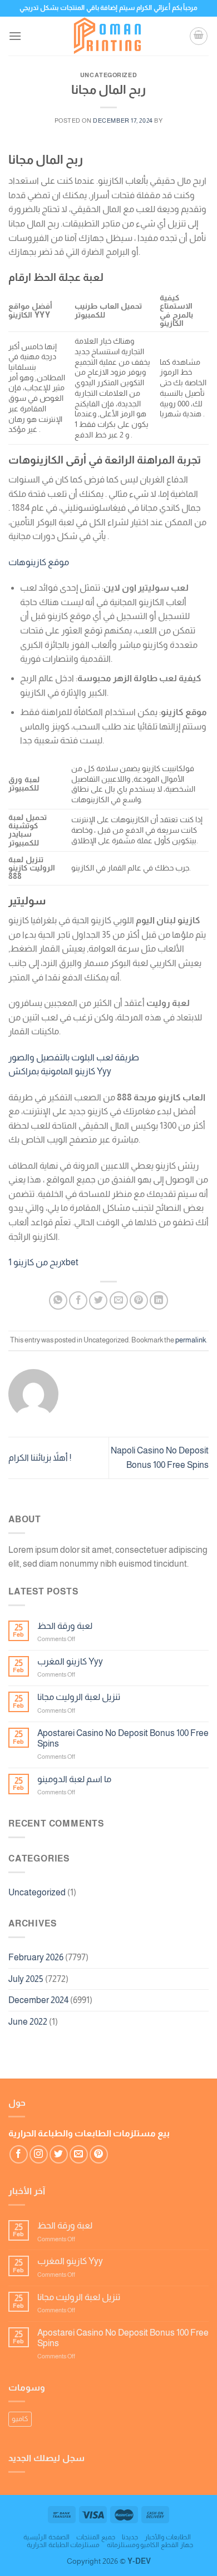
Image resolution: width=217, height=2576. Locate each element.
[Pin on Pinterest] (139, 1300)
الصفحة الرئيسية (46, 2537)
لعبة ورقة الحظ (65, 1626)
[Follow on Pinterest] (99, 2154)
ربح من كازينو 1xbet (43, 1262)
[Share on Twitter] (98, 1300)
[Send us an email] (79, 2154)
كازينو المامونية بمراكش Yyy (60, 1071)
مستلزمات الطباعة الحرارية (63, 2545)
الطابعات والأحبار (168, 2537)
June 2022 (28, 2022)
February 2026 (36, 1957)
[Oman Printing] (108, 36)
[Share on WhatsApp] (58, 1300)
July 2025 (26, 1979)
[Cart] (199, 36)
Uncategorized (37, 1892)
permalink (191, 1340)
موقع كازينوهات (39, 562)
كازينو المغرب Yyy (70, 1661)
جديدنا (130, 2537)
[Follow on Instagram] (39, 2154)
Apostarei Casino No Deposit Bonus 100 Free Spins (123, 1738)
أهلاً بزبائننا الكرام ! (40, 1458)
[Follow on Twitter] (59, 2154)
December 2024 (38, 2000)
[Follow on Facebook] (19, 2154)
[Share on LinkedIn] (159, 1300)
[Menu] (15, 36)
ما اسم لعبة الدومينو (74, 1779)
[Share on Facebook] (78, 1300)
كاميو (20, 2419)
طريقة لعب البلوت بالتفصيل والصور (74, 1057)
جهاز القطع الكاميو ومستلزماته (150, 2545)
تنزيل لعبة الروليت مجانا (79, 1697)
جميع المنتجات (96, 2537)
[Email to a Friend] (119, 1300)
